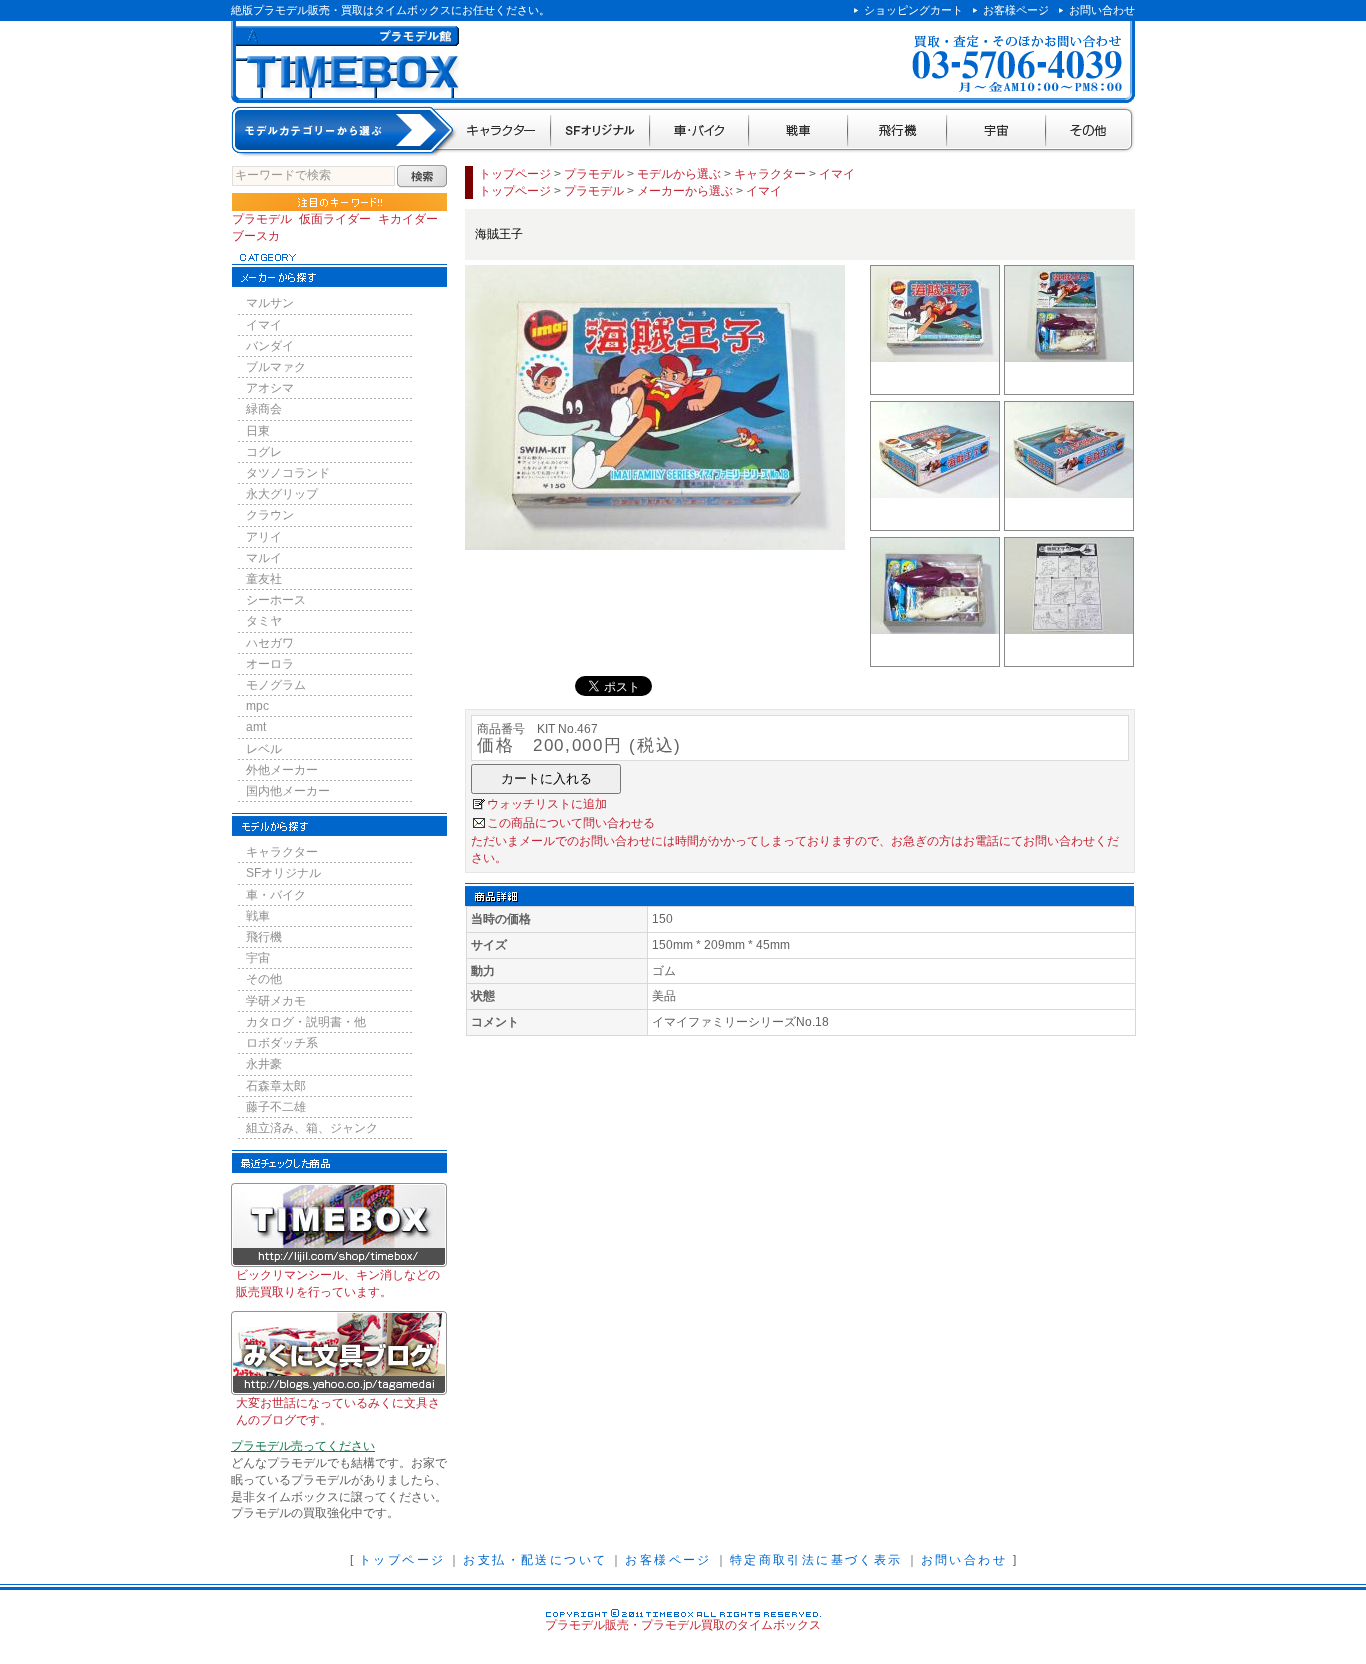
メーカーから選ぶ (685, 191)
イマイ (264, 325)
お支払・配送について (535, 1560)
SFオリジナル (600, 131)
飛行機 (897, 131)
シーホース (276, 600)
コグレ (264, 452)
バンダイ (270, 346)
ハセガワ (270, 643)
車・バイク (699, 131)
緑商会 (264, 409)
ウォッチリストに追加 (547, 804)
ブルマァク (276, 367)
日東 (258, 431)
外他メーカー (282, 770)
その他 (1090, 131)
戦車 (798, 131)
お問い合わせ (1102, 10)
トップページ (515, 174)
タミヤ (264, 621)
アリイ (264, 537)
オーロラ (270, 664)
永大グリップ (282, 494)
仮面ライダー (335, 219)
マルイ (264, 558)
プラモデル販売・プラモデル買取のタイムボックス (683, 1625)
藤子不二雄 (276, 1107)
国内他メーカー (288, 791)
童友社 (264, 579)
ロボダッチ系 (282, 1043)
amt (256, 727)
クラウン (270, 515)
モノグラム (276, 685)
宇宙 (996, 131)
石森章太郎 (276, 1086)
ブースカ (256, 236)
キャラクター (502, 131)
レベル (264, 749)
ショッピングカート (913, 10)
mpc (257, 706)
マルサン (270, 303)
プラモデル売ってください (303, 1446)
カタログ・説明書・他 (306, 1022)
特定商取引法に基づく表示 (816, 1560)
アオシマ (270, 388)
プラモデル (262, 219)
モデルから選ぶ (679, 174)
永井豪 (264, 1064)
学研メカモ (276, 1001)
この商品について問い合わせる (571, 823)
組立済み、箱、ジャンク (312, 1128)
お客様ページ (1016, 10)
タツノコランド (288, 473)
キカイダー (408, 219)
